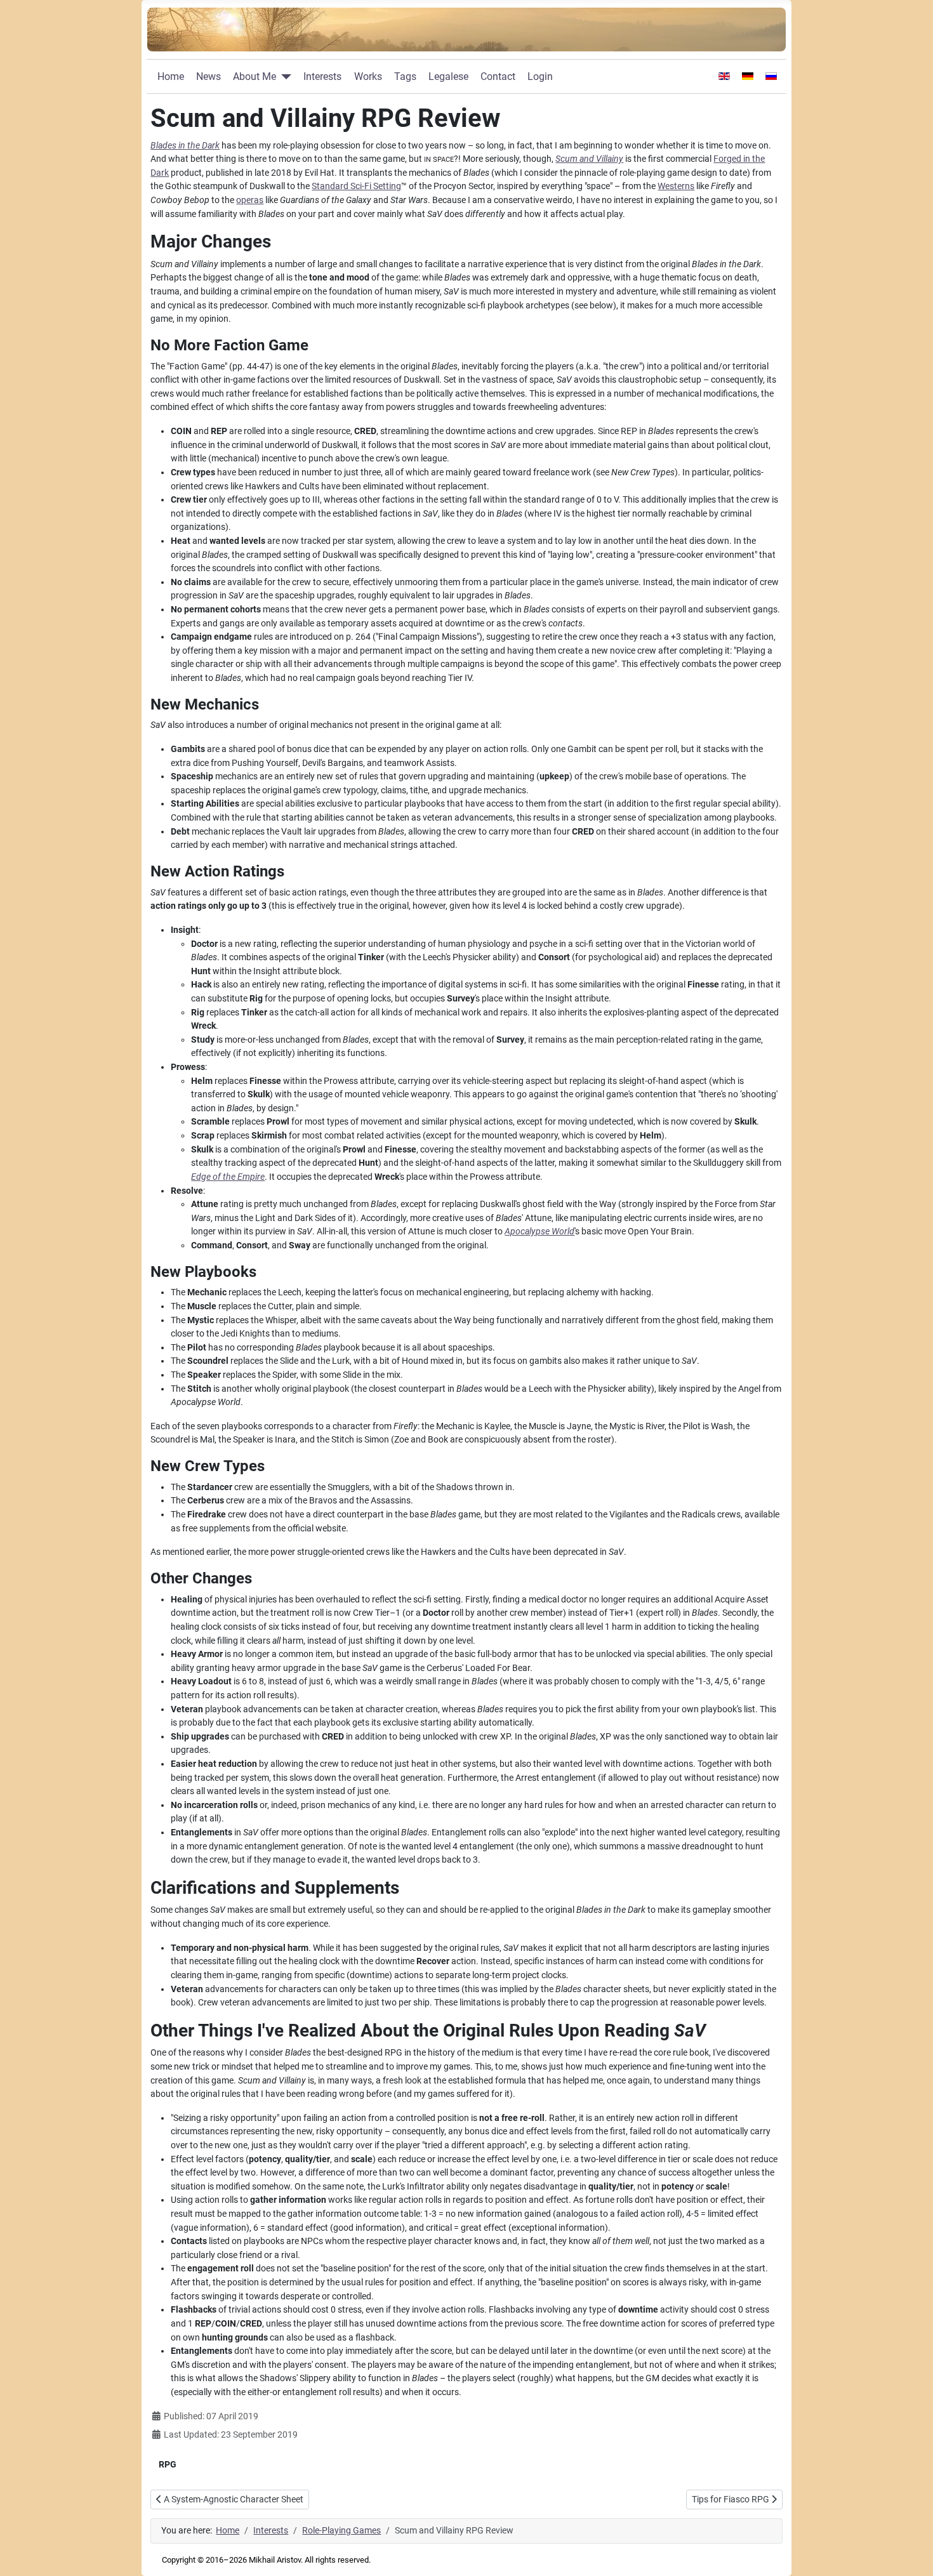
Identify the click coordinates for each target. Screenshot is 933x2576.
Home (171, 76)
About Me (255, 76)
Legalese (448, 76)
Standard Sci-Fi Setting (356, 186)
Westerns (676, 186)
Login (540, 76)
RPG (168, 2464)
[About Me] (284, 77)
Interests (322, 76)
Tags (405, 76)
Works (368, 76)
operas (250, 200)
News (208, 76)
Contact (498, 76)
